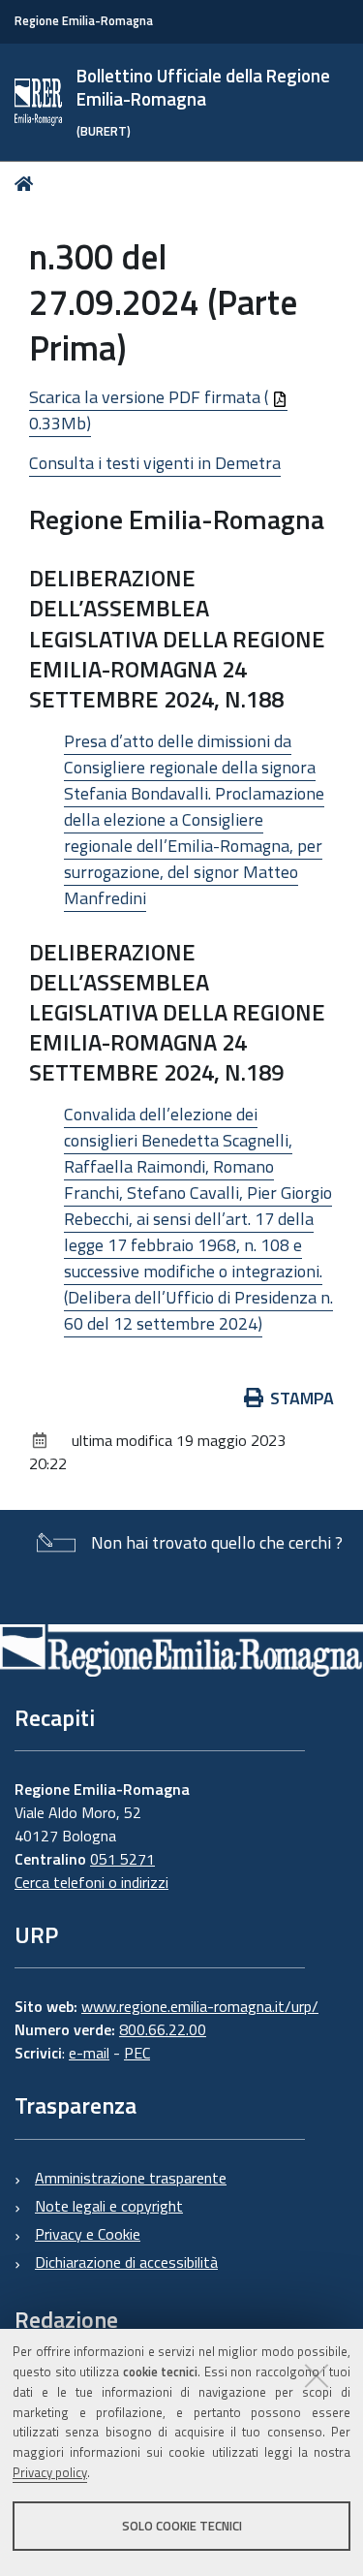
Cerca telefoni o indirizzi (91, 1882)
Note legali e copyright (109, 2206)
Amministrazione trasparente (131, 2178)
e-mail (89, 2053)
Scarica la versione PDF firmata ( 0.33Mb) (151, 410)
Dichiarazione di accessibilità (126, 2262)
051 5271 (122, 1859)
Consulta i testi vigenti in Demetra (155, 463)
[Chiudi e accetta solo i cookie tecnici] (317, 2375)
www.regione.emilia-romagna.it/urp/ (200, 2006)
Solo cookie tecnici (182, 2526)
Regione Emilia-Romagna (84, 21)
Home (28, 184)
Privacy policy (50, 2472)
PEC (137, 2053)
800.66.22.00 (163, 2029)
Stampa (302, 1398)
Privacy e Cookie (88, 2234)
